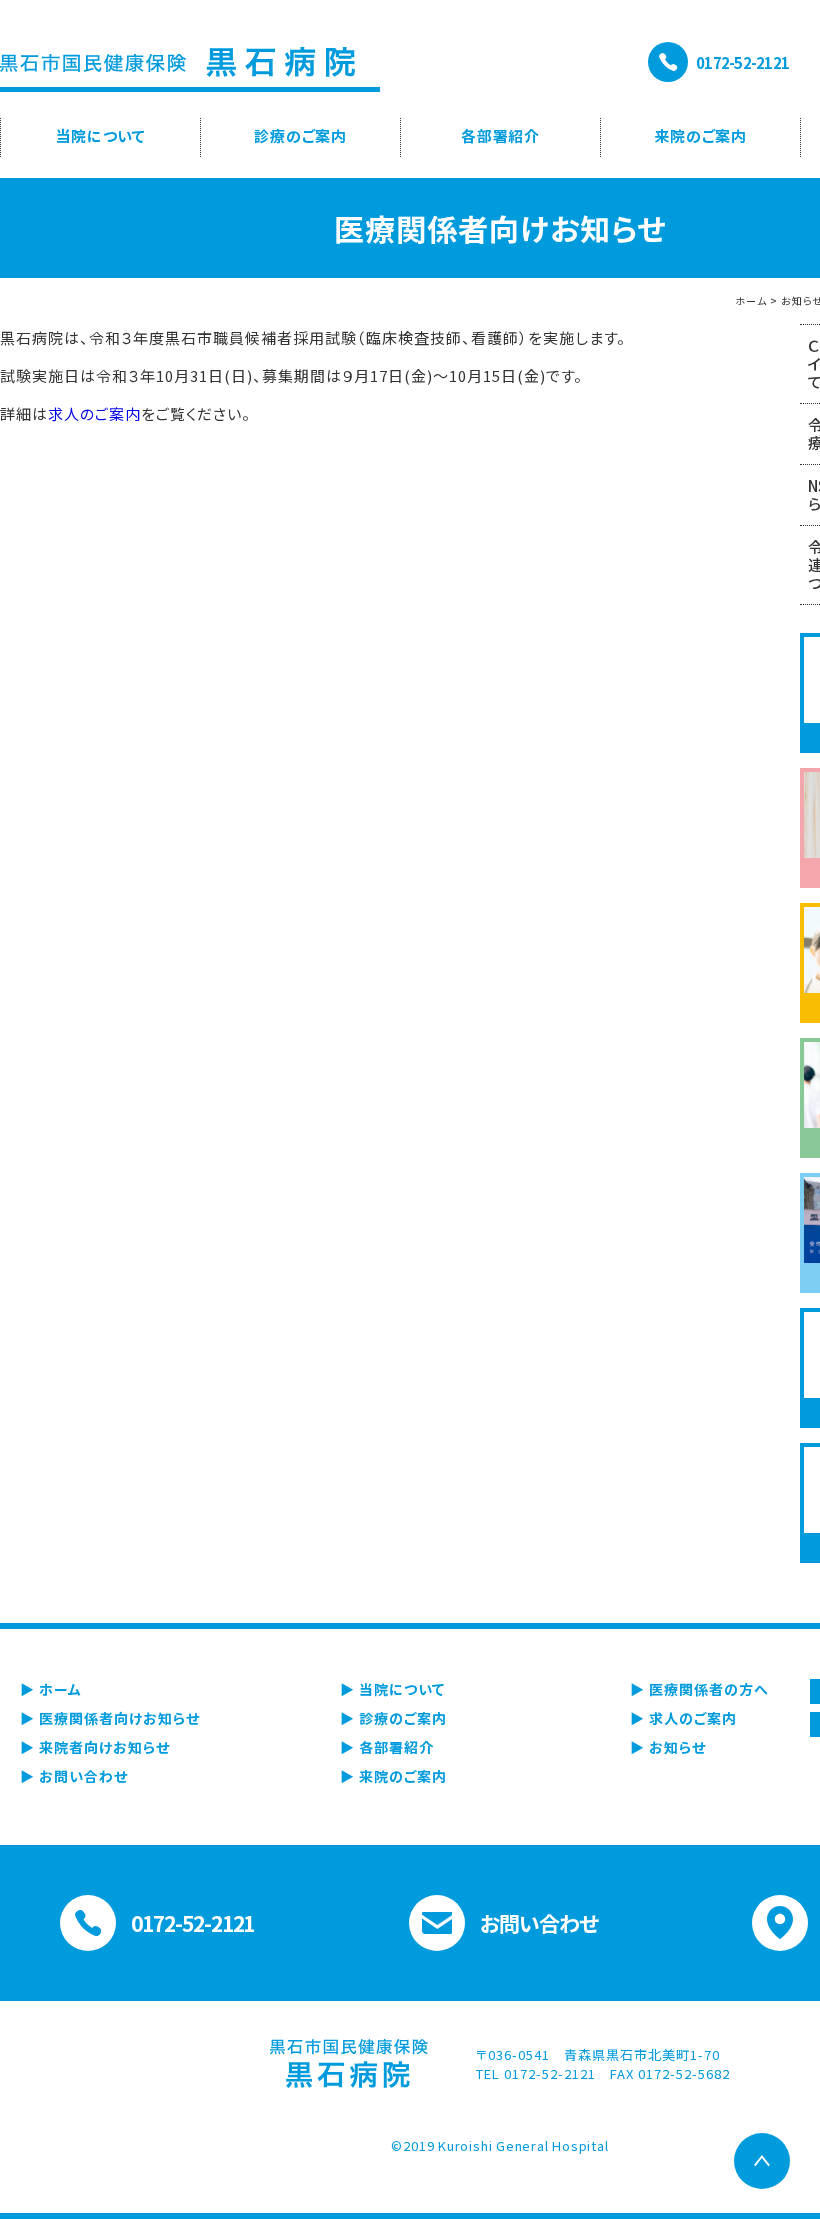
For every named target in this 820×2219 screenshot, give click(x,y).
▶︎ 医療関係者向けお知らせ (110, 1718)
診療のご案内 (300, 135)
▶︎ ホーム (51, 1689)
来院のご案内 (700, 135)
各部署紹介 (500, 135)
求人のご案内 (94, 413)
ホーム (751, 300)
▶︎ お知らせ (668, 1747)
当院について (100, 135)
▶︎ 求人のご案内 (683, 1718)
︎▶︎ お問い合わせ (74, 1776)
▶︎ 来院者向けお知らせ (95, 1747)
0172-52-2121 (742, 62)
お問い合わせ (539, 1923)
